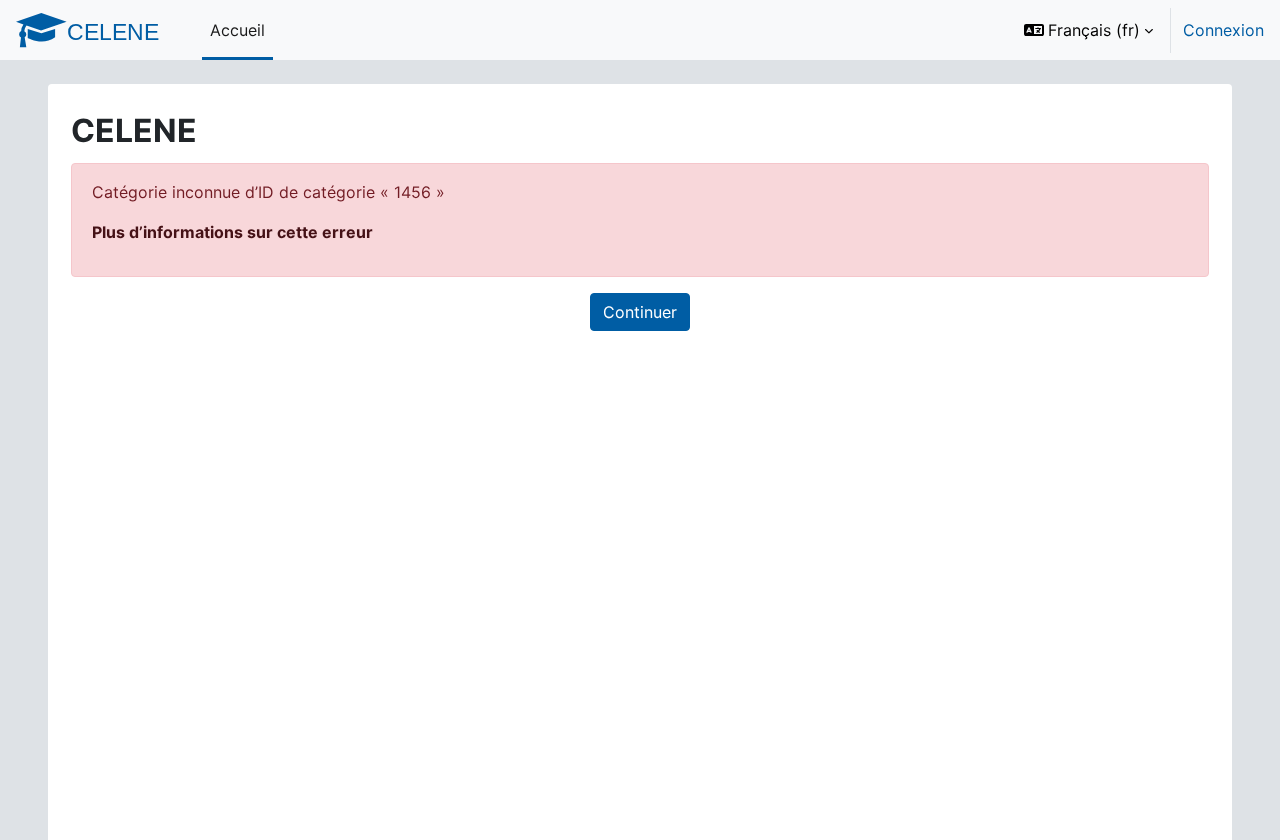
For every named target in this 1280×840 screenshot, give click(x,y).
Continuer (640, 312)
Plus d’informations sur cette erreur (232, 232)
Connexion (1223, 30)
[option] (1137, 30)
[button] (1088, 30)
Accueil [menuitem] (237, 30)
